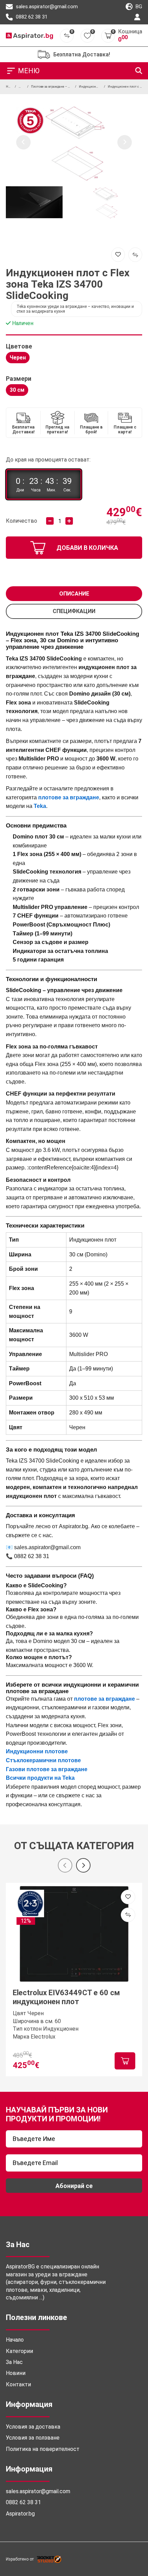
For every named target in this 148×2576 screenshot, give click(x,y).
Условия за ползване (33, 2438)
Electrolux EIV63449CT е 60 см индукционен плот (66, 1997)
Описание (74, 594)
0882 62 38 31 (31, 17)
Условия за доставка (33, 2427)
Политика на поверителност (43, 2449)
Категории (19, 2351)
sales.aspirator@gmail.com (46, 7)
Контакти (18, 2384)
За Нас (14, 2362)
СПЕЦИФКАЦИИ (74, 611)
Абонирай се (74, 2186)
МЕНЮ (29, 71)
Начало (15, 2340)
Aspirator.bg (20, 2514)
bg (138, 7)
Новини (16, 2373)
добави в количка (87, 548)
